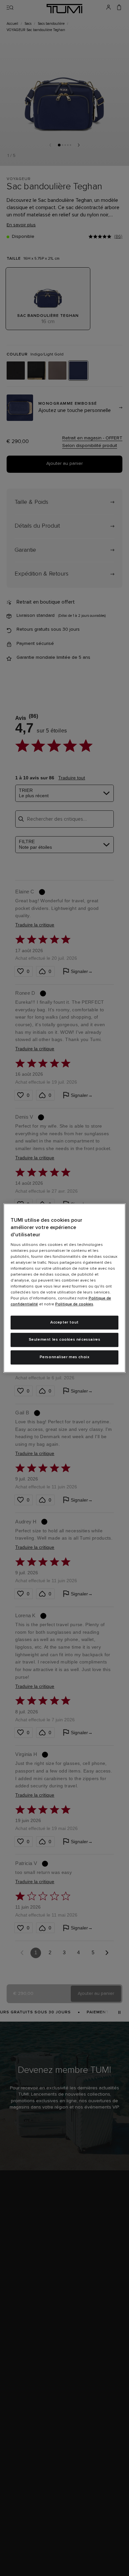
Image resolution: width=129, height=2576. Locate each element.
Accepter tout (64, 1323)
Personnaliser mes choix (65, 1357)
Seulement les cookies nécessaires (65, 1340)
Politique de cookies (74, 1304)
